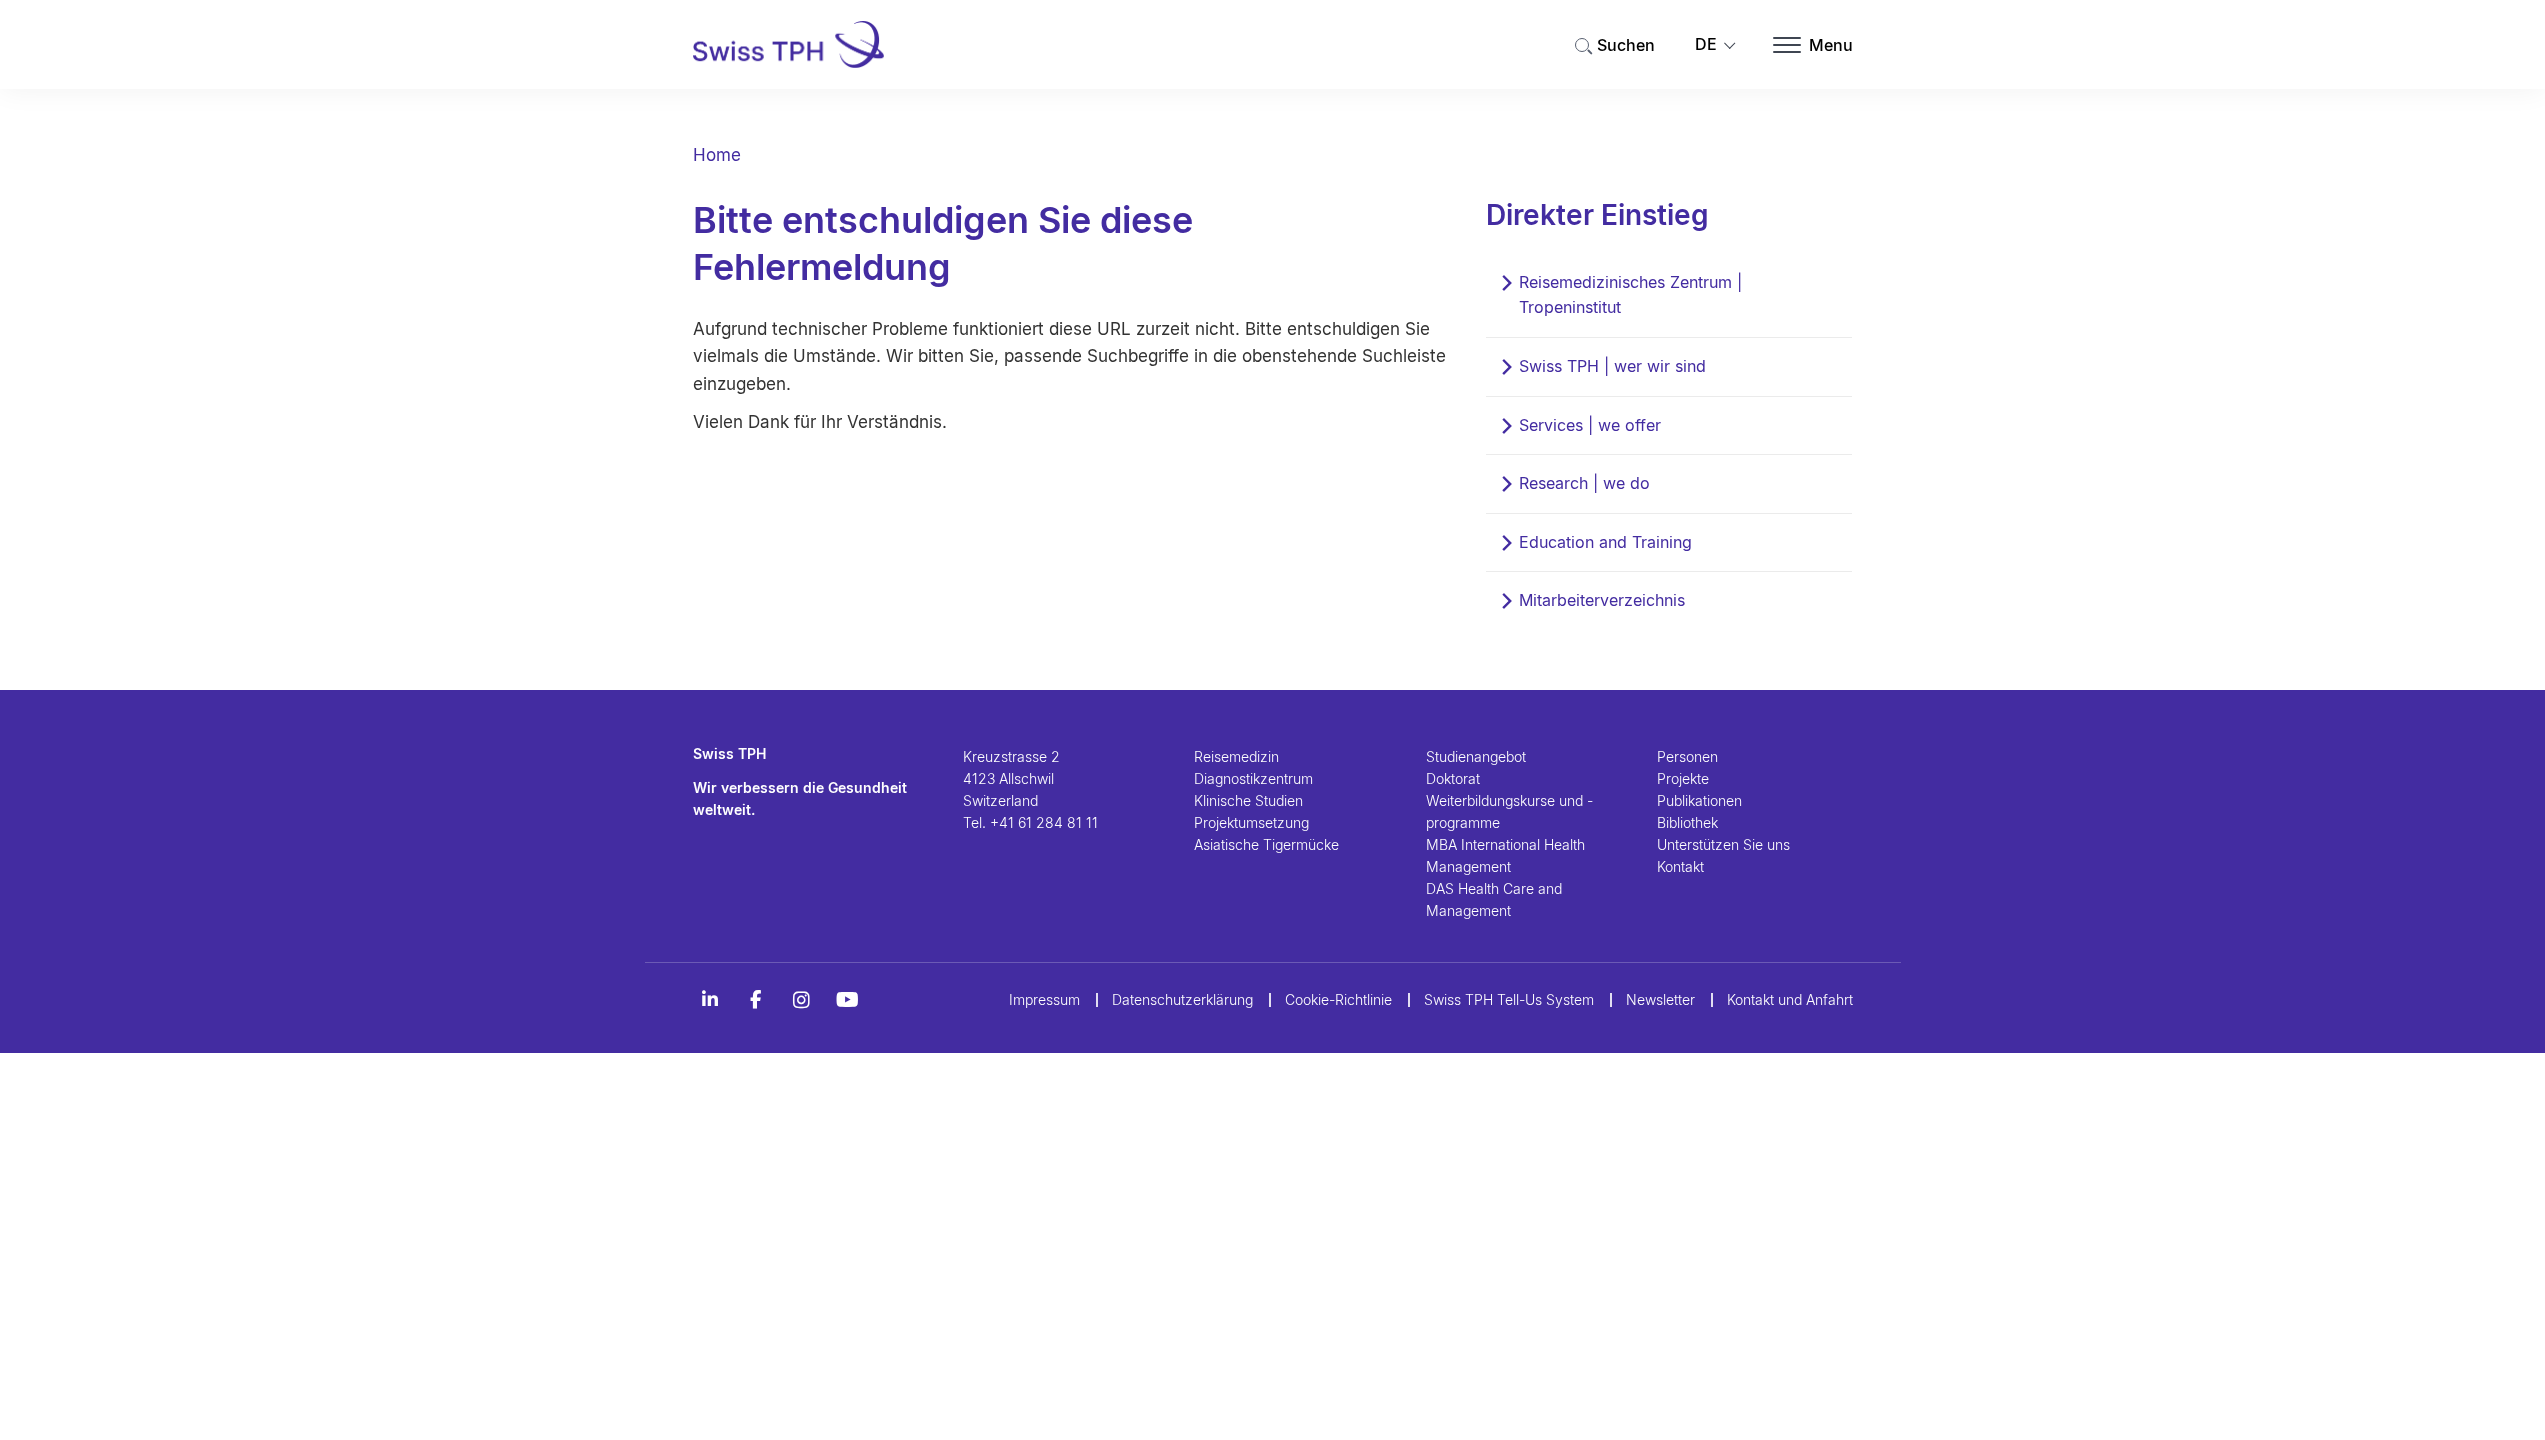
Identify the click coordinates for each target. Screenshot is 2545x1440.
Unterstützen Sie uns (1723, 844)
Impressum (1044, 999)
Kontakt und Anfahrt (1790, 999)
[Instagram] (802, 1000)
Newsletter (1660, 999)
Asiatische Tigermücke (1266, 844)
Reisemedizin (1236, 756)
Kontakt (1680, 866)
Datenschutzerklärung (1182, 999)
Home (717, 155)
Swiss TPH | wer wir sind (1612, 366)
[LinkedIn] (710, 1000)
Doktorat (1453, 778)
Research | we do (1584, 483)
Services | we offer (1590, 425)
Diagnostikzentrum (1253, 778)
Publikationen (1699, 800)
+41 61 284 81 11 (1044, 822)
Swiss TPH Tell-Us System (1509, 999)
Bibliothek (1687, 822)
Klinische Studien (1248, 800)
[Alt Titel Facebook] (756, 1000)
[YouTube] (848, 1000)
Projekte (1683, 778)
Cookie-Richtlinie (1338, 999)
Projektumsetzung (1251, 822)
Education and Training (1605, 542)
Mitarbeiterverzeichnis (1602, 600)
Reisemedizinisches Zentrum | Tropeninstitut (1630, 295)
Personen (1687, 756)
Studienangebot (1476, 756)
